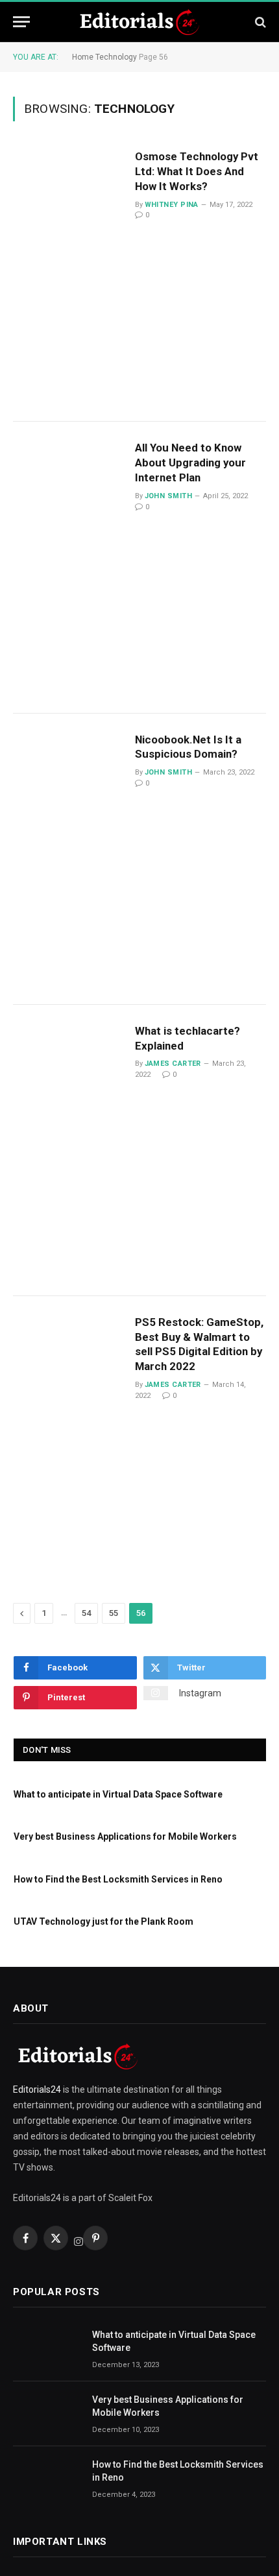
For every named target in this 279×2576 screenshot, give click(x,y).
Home (83, 57)
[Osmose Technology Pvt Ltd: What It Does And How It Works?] (69, 276)
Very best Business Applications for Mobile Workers (125, 1836)
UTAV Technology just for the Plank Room (103, 1921)
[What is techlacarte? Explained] (69, 1150)
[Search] (259, 22)
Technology (116, 57)
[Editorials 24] (139, 22)
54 (86, 1613)
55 (114, 1613)
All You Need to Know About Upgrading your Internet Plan (190, 463)
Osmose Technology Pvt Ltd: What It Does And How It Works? (197, 171)
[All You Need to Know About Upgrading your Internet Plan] (69, 567)
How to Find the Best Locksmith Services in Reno (118, 1879)
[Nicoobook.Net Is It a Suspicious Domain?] (69, 859)
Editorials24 (38, 2089)
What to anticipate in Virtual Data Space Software (118, 1794)
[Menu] (21, 22)
